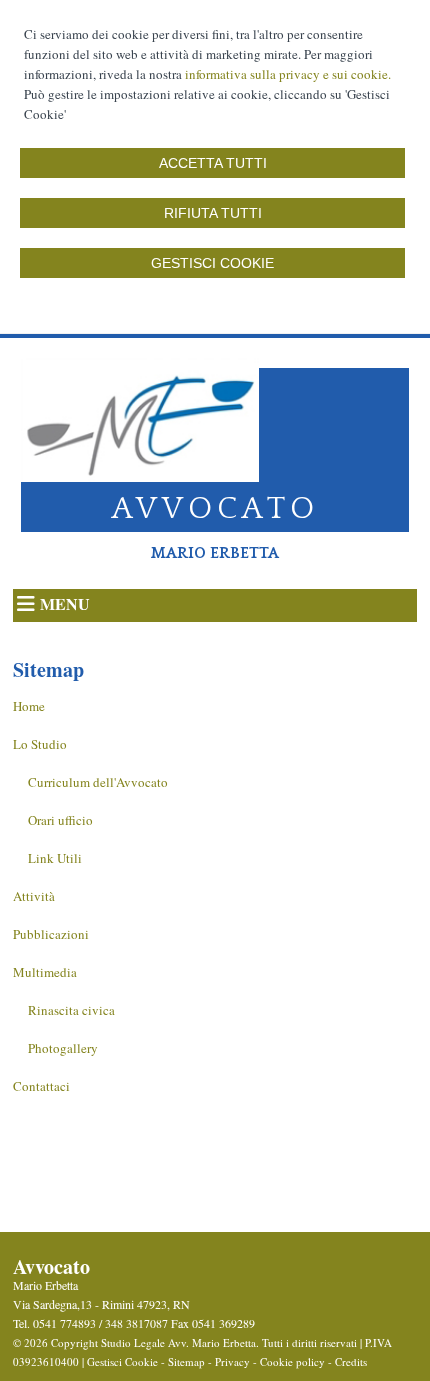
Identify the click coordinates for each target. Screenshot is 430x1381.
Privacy (232, 1361)
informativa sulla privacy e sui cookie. (288, 74)
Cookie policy (292, 1361)
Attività (34, 896)
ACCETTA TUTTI (213, 163)
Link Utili (55, 858)
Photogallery (63, 1048)
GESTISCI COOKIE (212, 263)
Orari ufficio (60, 820)
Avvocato (215, 509)
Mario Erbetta (215, 553)
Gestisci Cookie (122, 1361)
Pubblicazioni (51, 934)
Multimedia (45, 972)
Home (29, 706)
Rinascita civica (71, 1010)
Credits (351, 1361)
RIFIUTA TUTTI (213, 213)
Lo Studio (40, 744)
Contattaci (41, 1086)
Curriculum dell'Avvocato (98, 782)
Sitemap (186, 1361)
